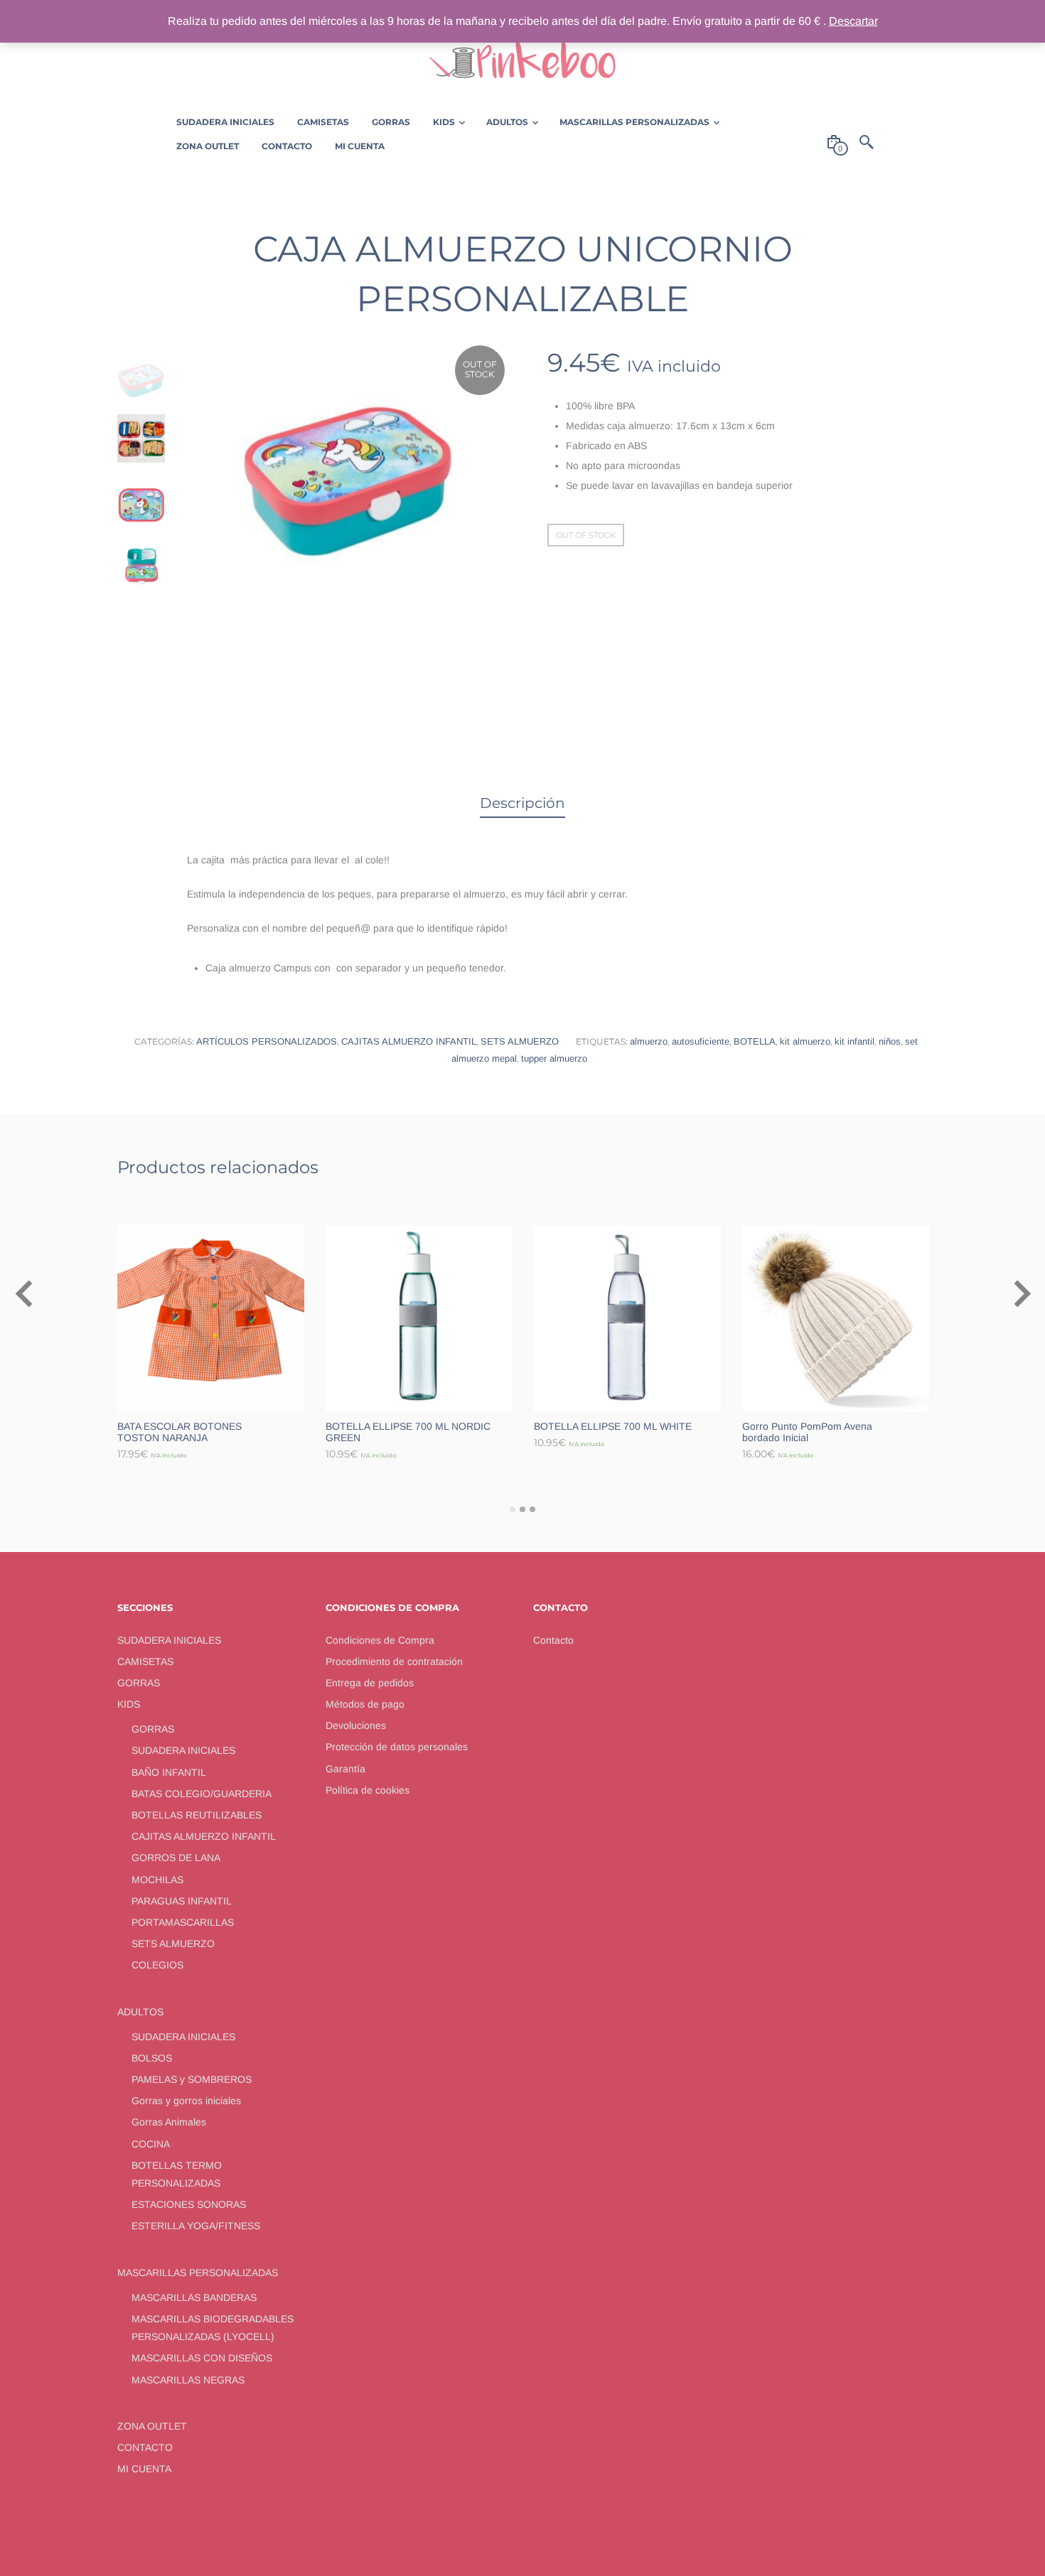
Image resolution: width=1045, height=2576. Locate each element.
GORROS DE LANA (176, 1858)
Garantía (345, 1769)
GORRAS (139, 1683)
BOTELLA (755, 1041)
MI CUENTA (144, 2469)
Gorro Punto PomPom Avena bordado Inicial (807, 1432)
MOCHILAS (157, 1880)
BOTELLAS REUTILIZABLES (197, 1815)
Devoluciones (356, 1725)
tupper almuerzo (554, 1058)
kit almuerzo (805, 1041)
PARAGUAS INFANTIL (182, 1901)
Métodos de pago (365, 1704)
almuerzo (649, 1041)
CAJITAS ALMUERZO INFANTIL (409, 1041)
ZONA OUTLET (152, 2426)
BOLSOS (152, 2058)
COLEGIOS (157, 1965)
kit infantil (854, 1041)
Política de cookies (368, 1790)
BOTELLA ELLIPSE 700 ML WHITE (613, 1426)
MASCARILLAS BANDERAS (194, 2297)
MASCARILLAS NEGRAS (188, 2380)
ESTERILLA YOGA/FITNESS (196, 2226)
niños (890, 1041)
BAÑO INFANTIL (169, 1772)
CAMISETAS (145, 1661)
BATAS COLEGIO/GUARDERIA (202, 1794)
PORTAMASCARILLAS (183, 1922)
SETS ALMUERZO (520, 1041)
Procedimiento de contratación (394, 1661)
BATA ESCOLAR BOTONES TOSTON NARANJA (179, 1432)
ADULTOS (140, 2012)
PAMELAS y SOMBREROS (192, 2079)
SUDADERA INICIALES (169, 1640)
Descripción (522, 803)
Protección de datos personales (397, 1747)
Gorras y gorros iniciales (186, 2101)
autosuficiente (701, 1041)
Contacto (553, 1640)
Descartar (853, 21)
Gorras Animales (169, 2122)
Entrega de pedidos (370, 1683)
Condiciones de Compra (380, 1640)
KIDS (129, 1704)
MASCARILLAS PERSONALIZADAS (198, 2273)
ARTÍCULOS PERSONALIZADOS (267, 1041)
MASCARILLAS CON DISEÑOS (202, 2358)
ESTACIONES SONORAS (189, 2204)
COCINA (151, 2144)
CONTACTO (145, 2447)
